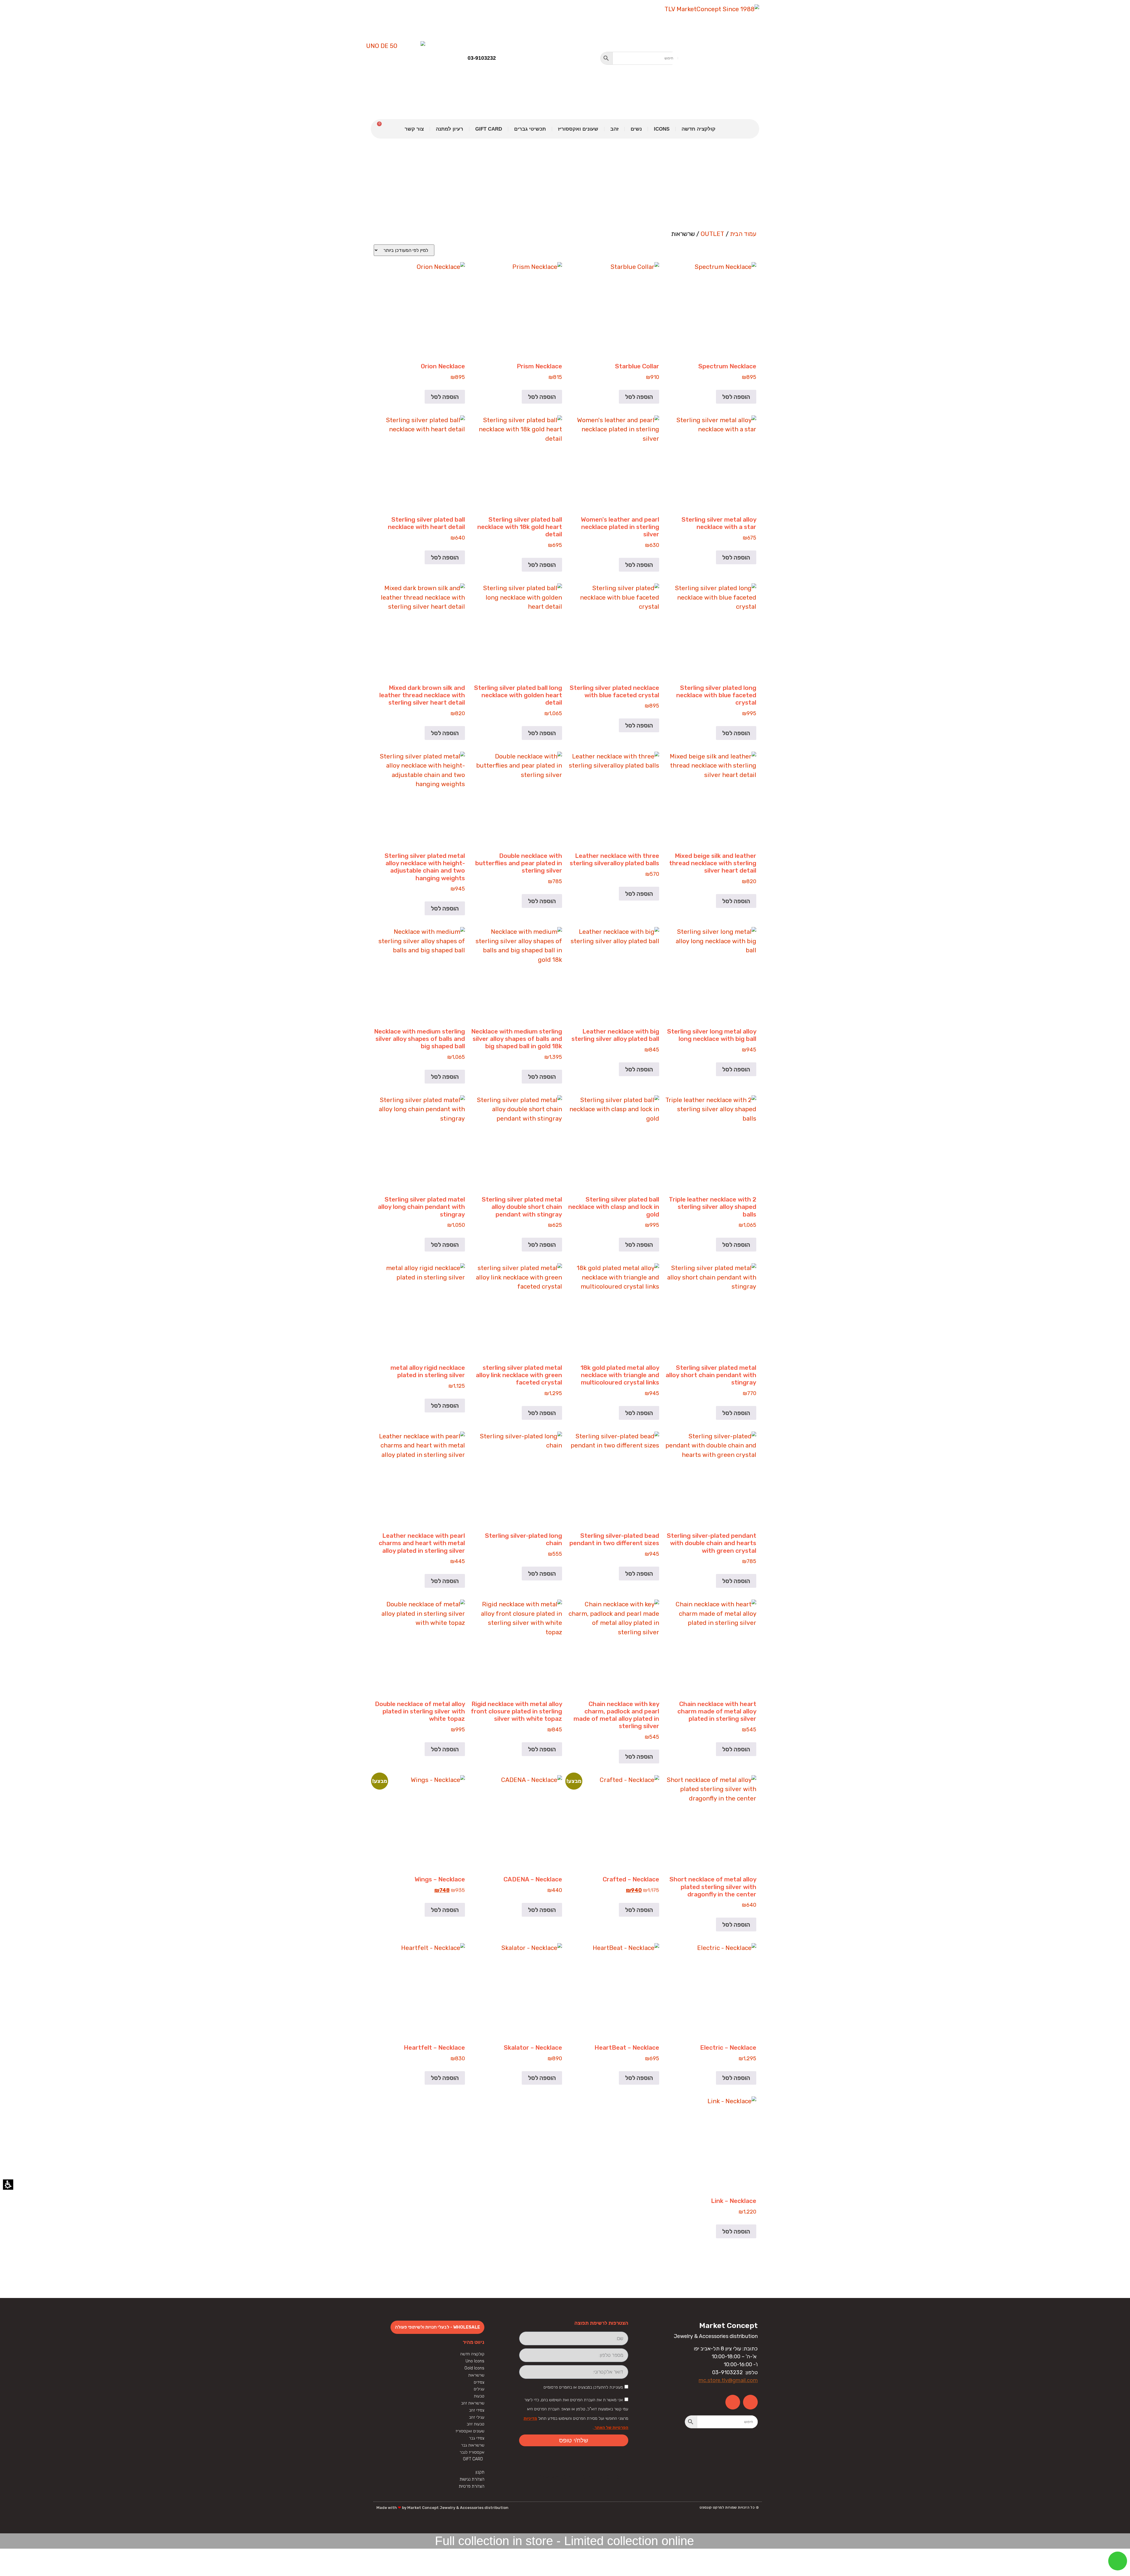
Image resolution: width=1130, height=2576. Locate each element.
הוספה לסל (736, 397)
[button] (606, 58)
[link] (700, 59)
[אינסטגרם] (733, 2402)
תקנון (480, 2472)
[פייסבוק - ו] (750, 2402)
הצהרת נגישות (472, 2479)
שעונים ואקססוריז (578, 129)
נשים (636, 129)
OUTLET (712, 234)
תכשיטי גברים (530, 129)
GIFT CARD (489, 129)
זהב (614, 129)
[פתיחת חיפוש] (639, 58)
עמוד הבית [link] (743, 234)
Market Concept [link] (728, 2325)
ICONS (662, 129)
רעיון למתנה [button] (449, 129)
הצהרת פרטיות (472, 2486)
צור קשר (414, 129)
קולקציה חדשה (698, 129)
